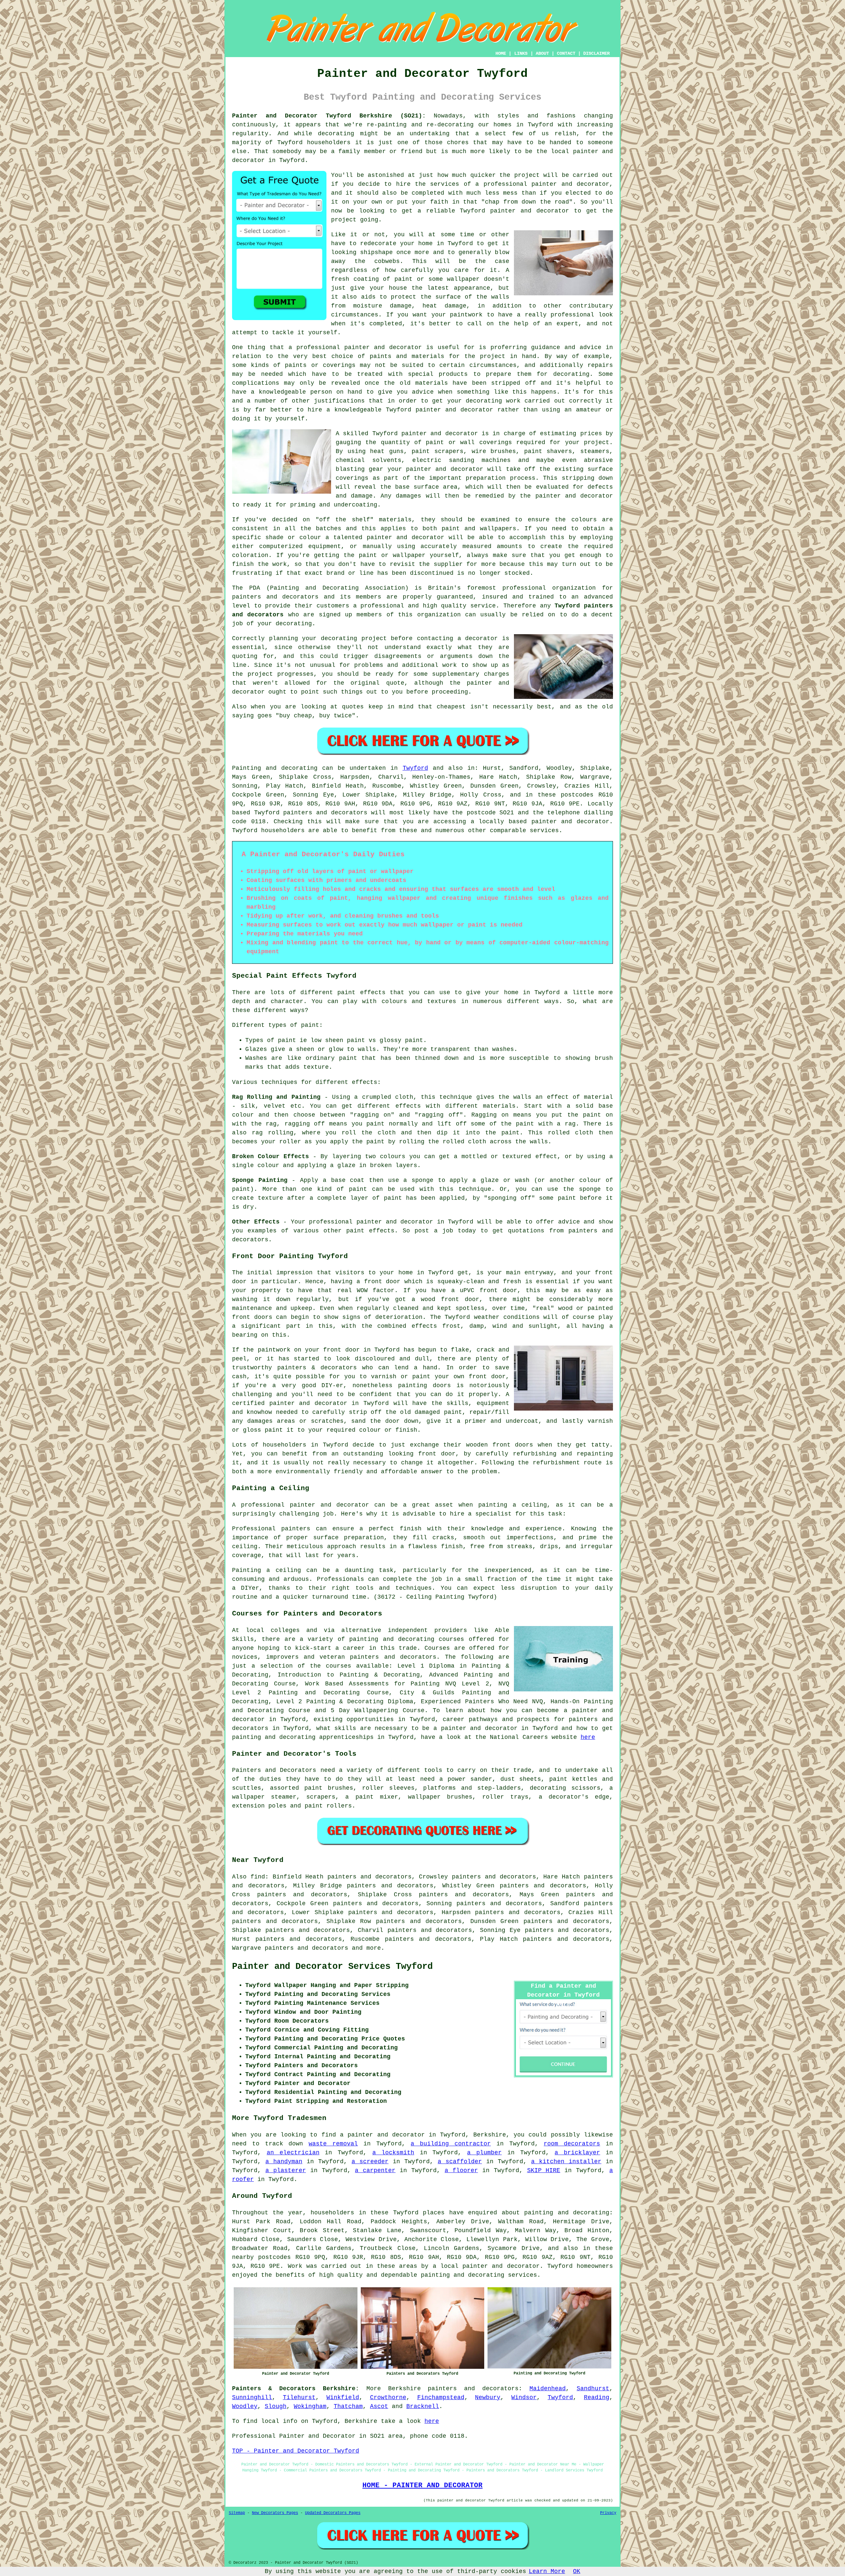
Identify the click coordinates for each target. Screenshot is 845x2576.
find (258, 1877)
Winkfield (343, 2397)
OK (577, 2571)
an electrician (293, 2153)
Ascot (379, 2406)
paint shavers (548, 451)
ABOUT (542, 53)
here (588, 1737)
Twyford (415, 768)
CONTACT (566, 53)
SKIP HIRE (544, 2170)
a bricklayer (577, 2153)
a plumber (484, 2153)
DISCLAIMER (596, 53)
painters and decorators (275, 597)
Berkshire (405, 2389)
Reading (597, 2397)
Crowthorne (388, 2397)
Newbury (488, 2397)
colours (584, 520)
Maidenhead (548, 2389)
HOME (501, 53)
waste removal (333, 2144)
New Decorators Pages (275, 2513)
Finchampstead (441, 2397)
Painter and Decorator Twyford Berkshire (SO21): (329, 116)
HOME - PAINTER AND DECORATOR (422, 2485)
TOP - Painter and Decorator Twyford (296, 2451)
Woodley (245, 2406)
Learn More (547, 2571)
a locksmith (393, 2153)
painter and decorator (530, 211)
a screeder (370, 2162)
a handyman (284, 2162)
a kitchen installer (566, 2162)
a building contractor (451, 2144)
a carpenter (375, 2170)
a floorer (461, 2170)
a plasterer (286, 2170)
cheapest (451, 707)
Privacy (608, 2513)
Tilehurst (299, 2397)
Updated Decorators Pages (333, 2513)
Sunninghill (252, 2397)
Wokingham (310, 2406)
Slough (276, 2406)
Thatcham (348, 2406)
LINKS (521, 53)
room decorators (572, 2144)
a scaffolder (460, 2162)
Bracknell (423, 2406)
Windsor (524, 2397)
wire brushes (494, 451)
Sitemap (237, 2513)
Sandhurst (593, 2389)
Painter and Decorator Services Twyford (332, 1967)
